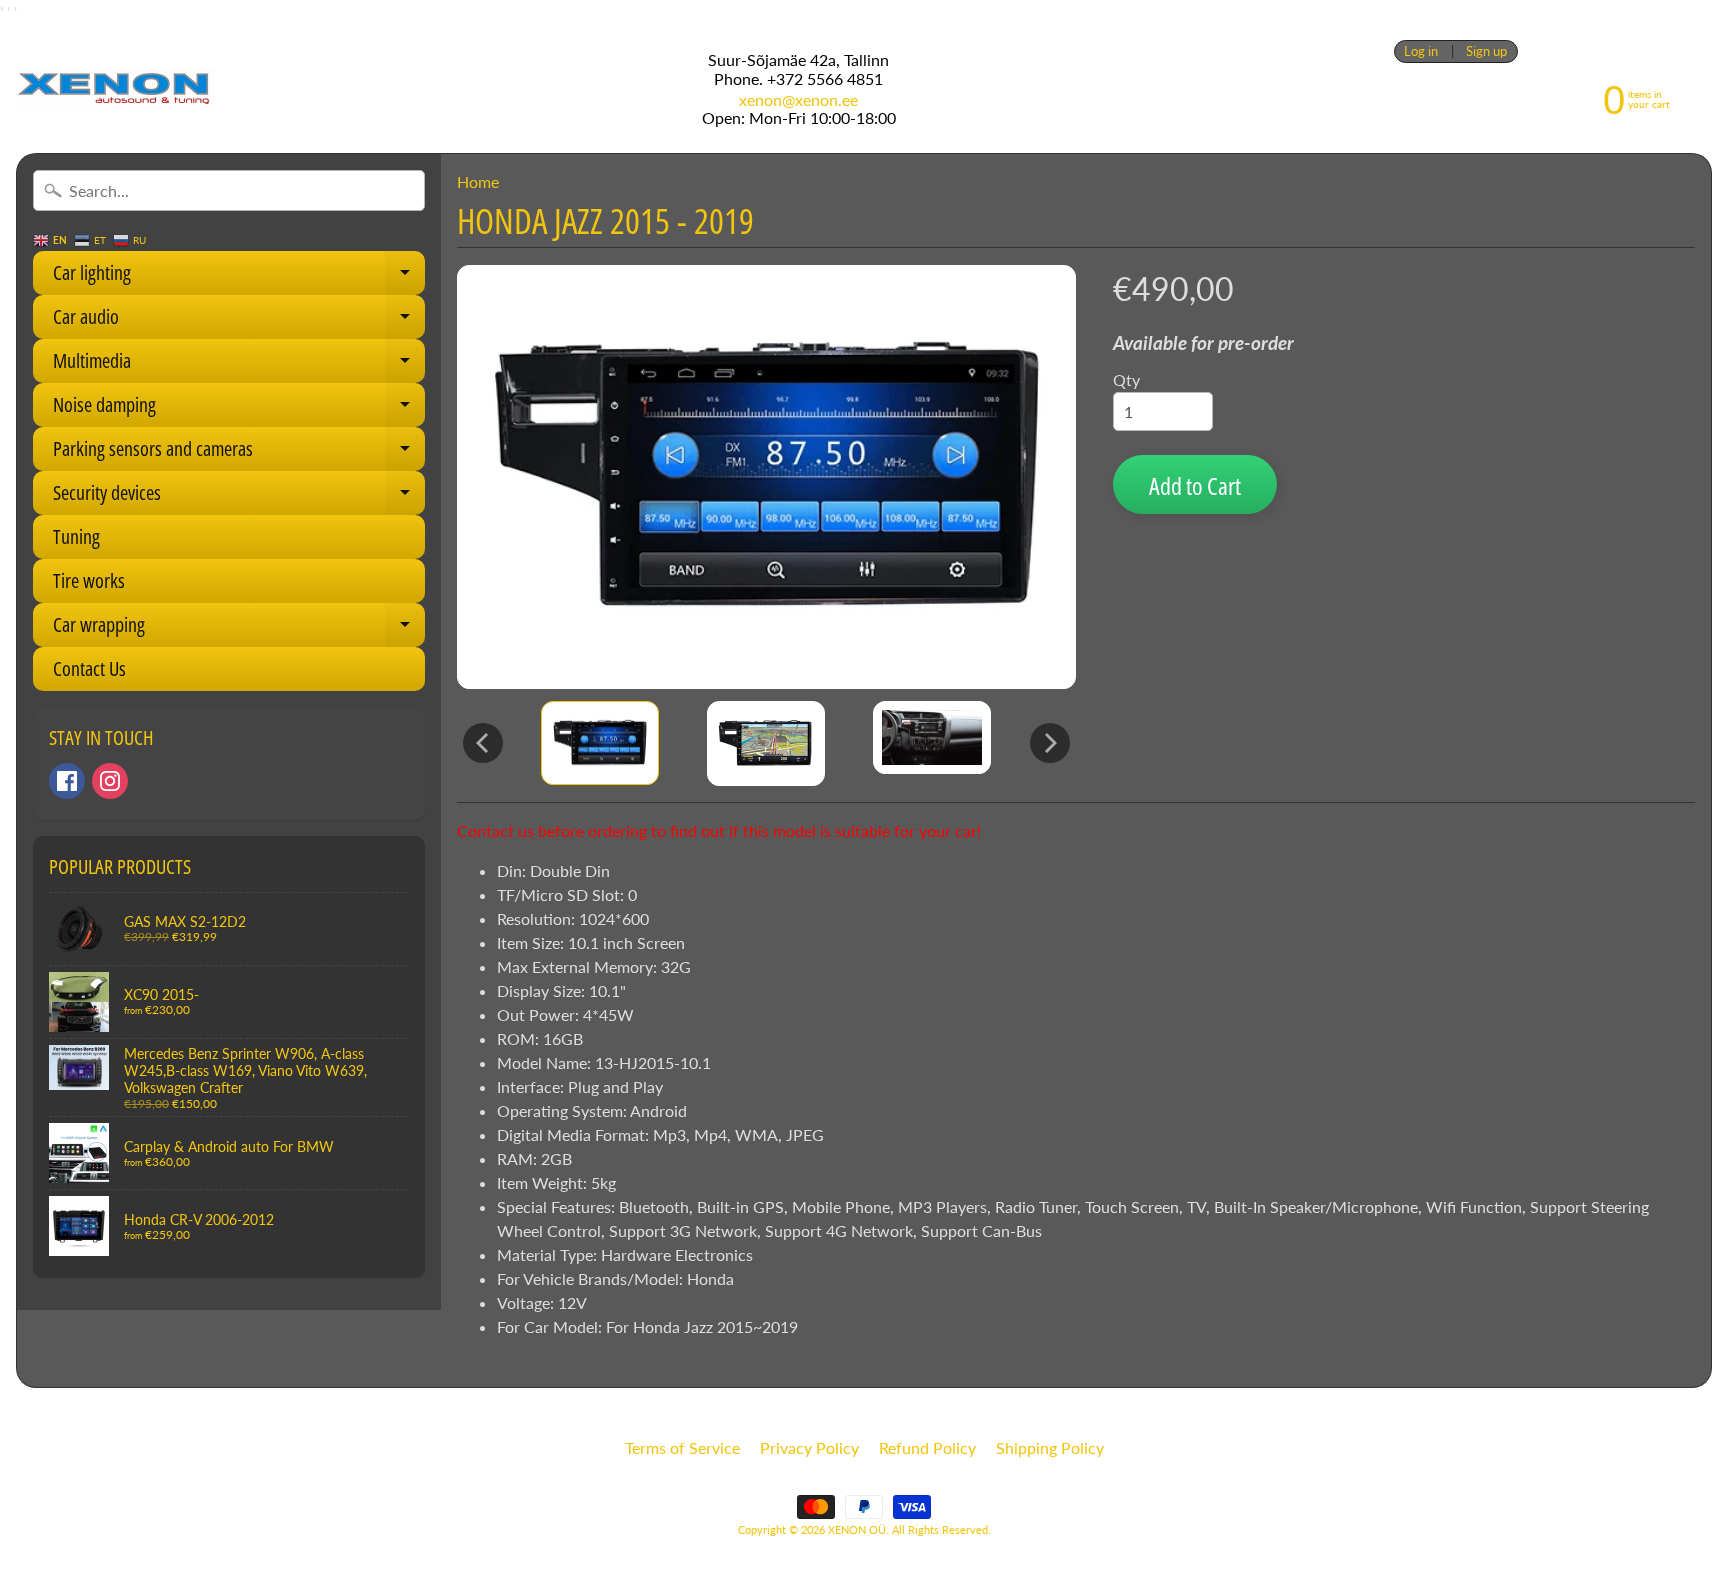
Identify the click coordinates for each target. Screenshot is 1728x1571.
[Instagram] (110, 781)
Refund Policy (927, 1447)
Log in (1421, 51)
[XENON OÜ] (115, 88)
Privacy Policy (809, 1447)
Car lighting (239, 277)
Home (478, 181)
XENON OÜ (857, 1529)
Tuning (76, 536)
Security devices (239, 497)
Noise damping (239, 409)
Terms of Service (682, 1447)
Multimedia (239, 365)
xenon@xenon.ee (798, 100)
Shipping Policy (1050, 1447)
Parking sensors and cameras (239, 453)
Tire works (89, 580)
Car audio (239, 321)
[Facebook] (67, 781)
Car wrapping (239, 629)
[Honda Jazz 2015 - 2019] (600, 743)
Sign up (1486, 51)
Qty (1126, 379)
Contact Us (89, 668)
